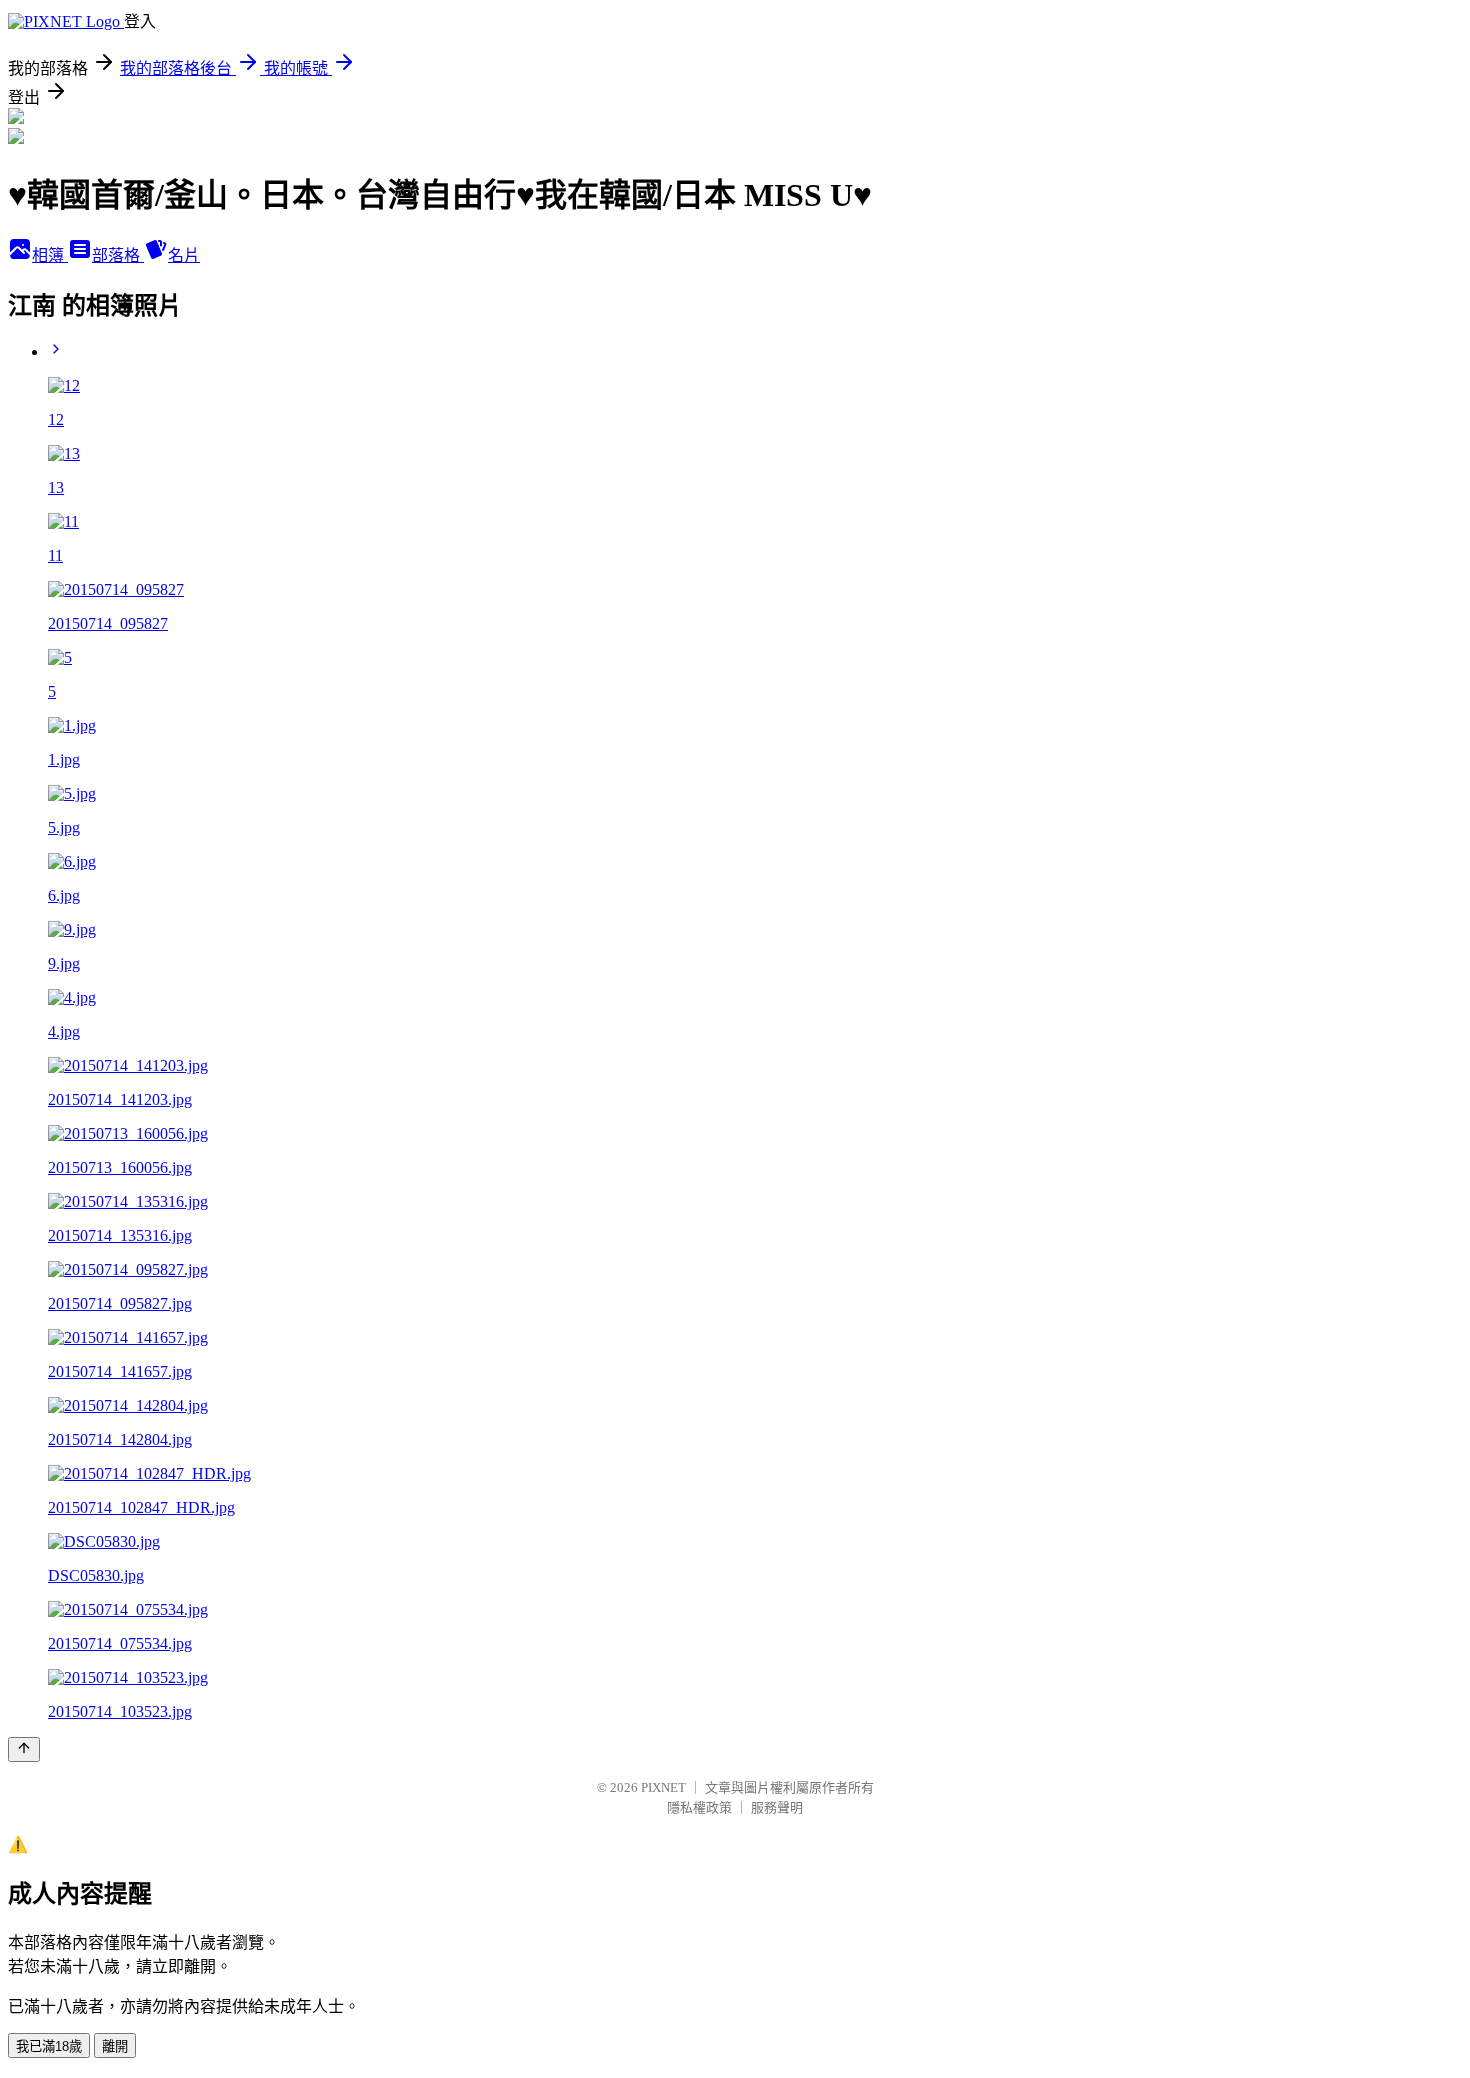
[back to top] (24, 1749)
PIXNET (663, 1787)
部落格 (118, 255)
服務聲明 (777, 1807)
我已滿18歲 (49, 2046)
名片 (184, 255)
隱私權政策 (699, 1807)
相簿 (50, 255)
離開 (115, 2046)
